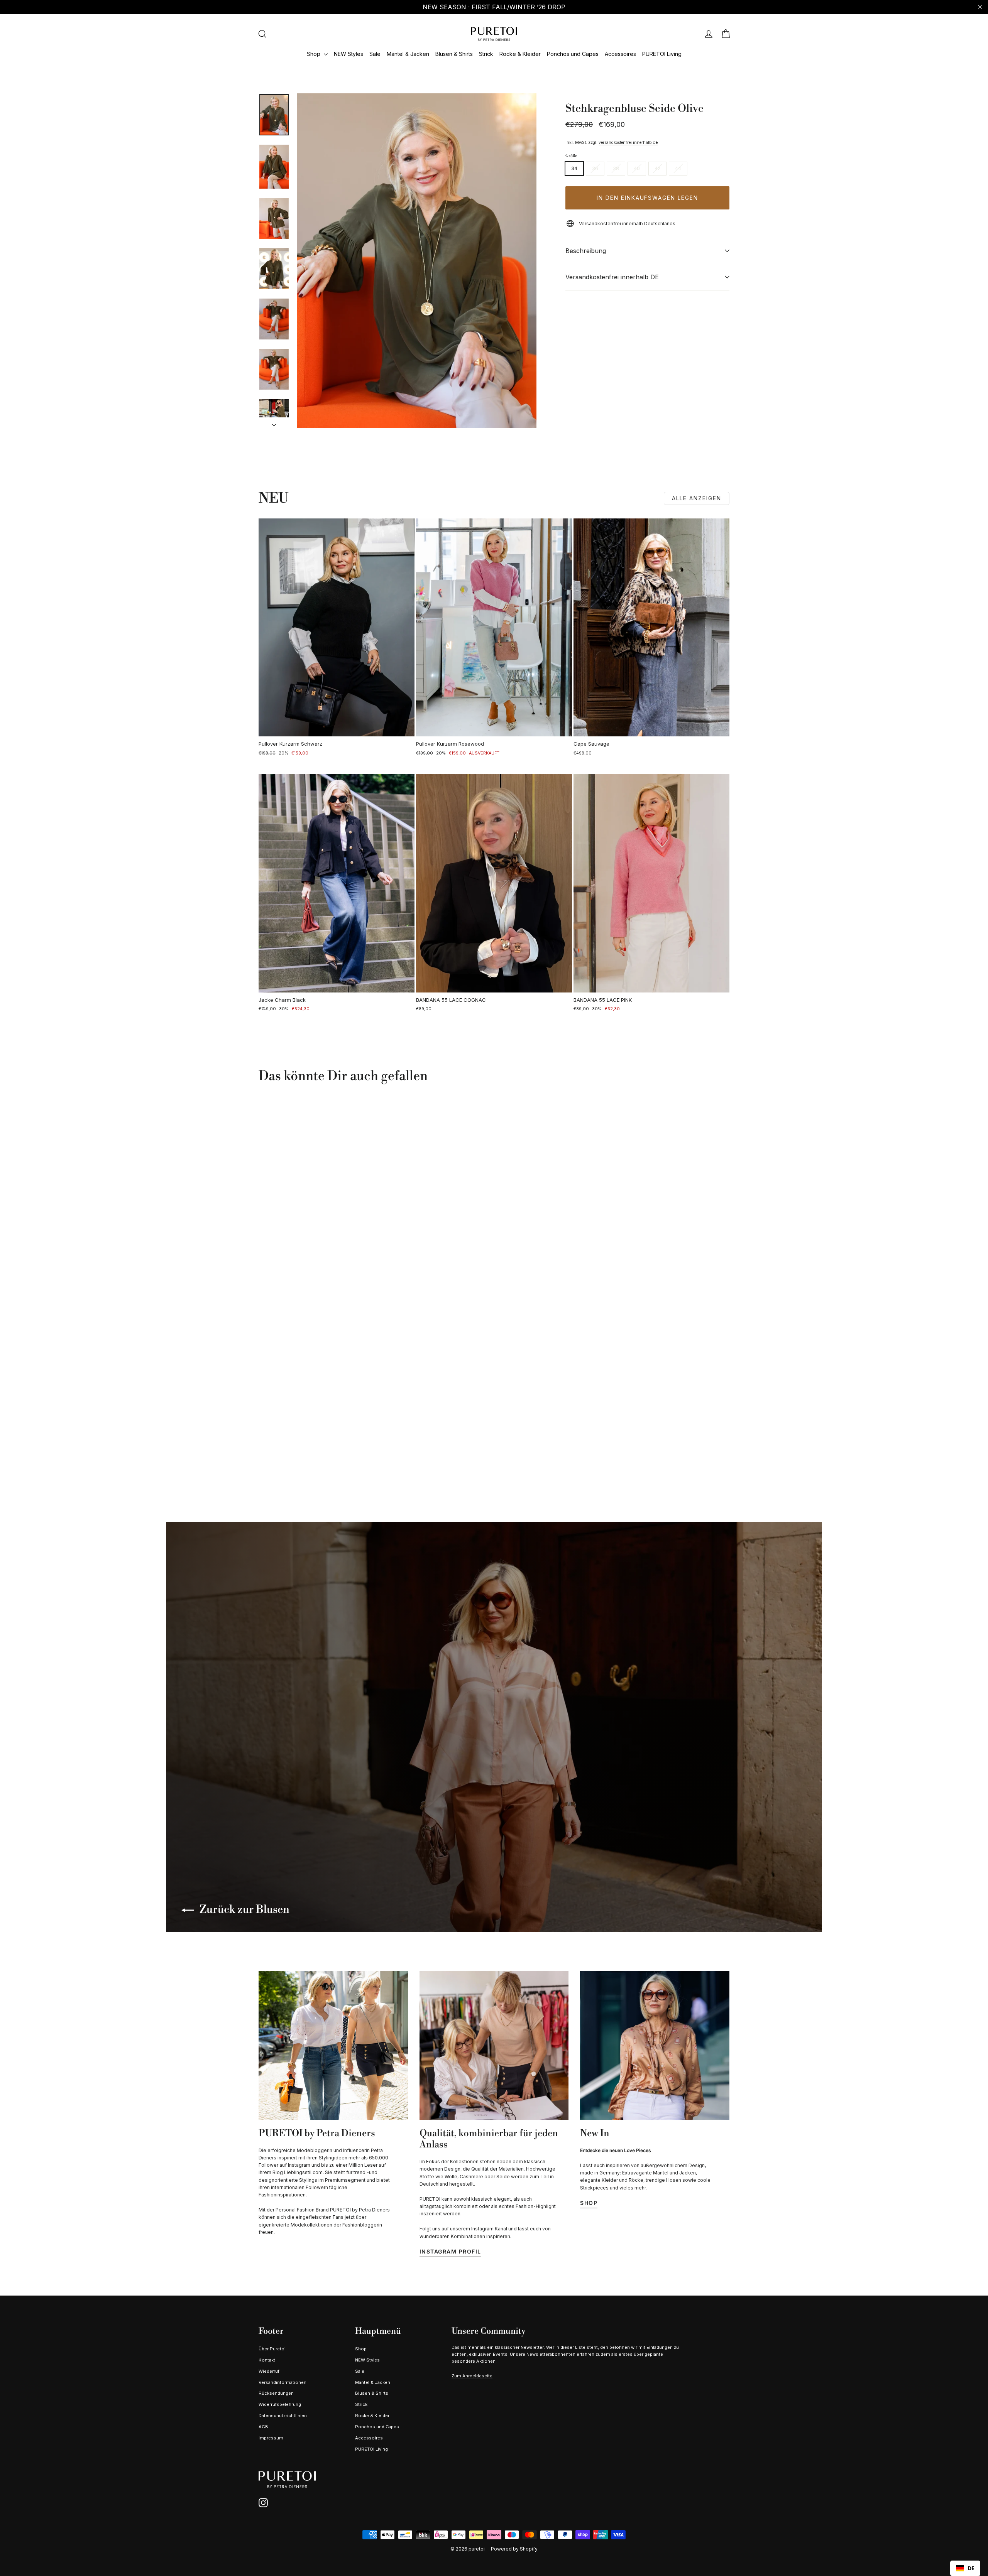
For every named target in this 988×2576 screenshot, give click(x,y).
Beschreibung (586, 251)
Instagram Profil (450, 2251)
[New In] (655, 2045)
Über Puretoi (272, 2349)
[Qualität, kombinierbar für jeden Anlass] (494, 2045)
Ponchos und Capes (573, 54)
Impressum (271, 2438)
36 (595, 168)
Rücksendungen (276, 2393)
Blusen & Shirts (454, 54)
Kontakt (267, 2360)
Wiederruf (269, 2371)
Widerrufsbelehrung (280, 2404)
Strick (486, 54)
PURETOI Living (662, 54)
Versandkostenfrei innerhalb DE (612, 277)
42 (657, 168)
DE (971, 2568)
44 (678, 168)
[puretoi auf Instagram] (263, 2503)
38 (616, 168)
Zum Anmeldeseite (472, 2376)
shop (589, 2203)
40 (637, 168)
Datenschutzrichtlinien (283, 2416)
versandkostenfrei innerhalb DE (628, 142)
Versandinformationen (283, 2382)
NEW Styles (349, 54)
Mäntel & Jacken (408, 54)
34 (574, 168)
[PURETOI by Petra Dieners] (333, 2045)
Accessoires (620, 54)
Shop (314, 54)
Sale (375, 54)
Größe (571, 156)
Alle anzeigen (697, 498)
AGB (263, 2427)
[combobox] (965, 2568)
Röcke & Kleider (520, 54)
